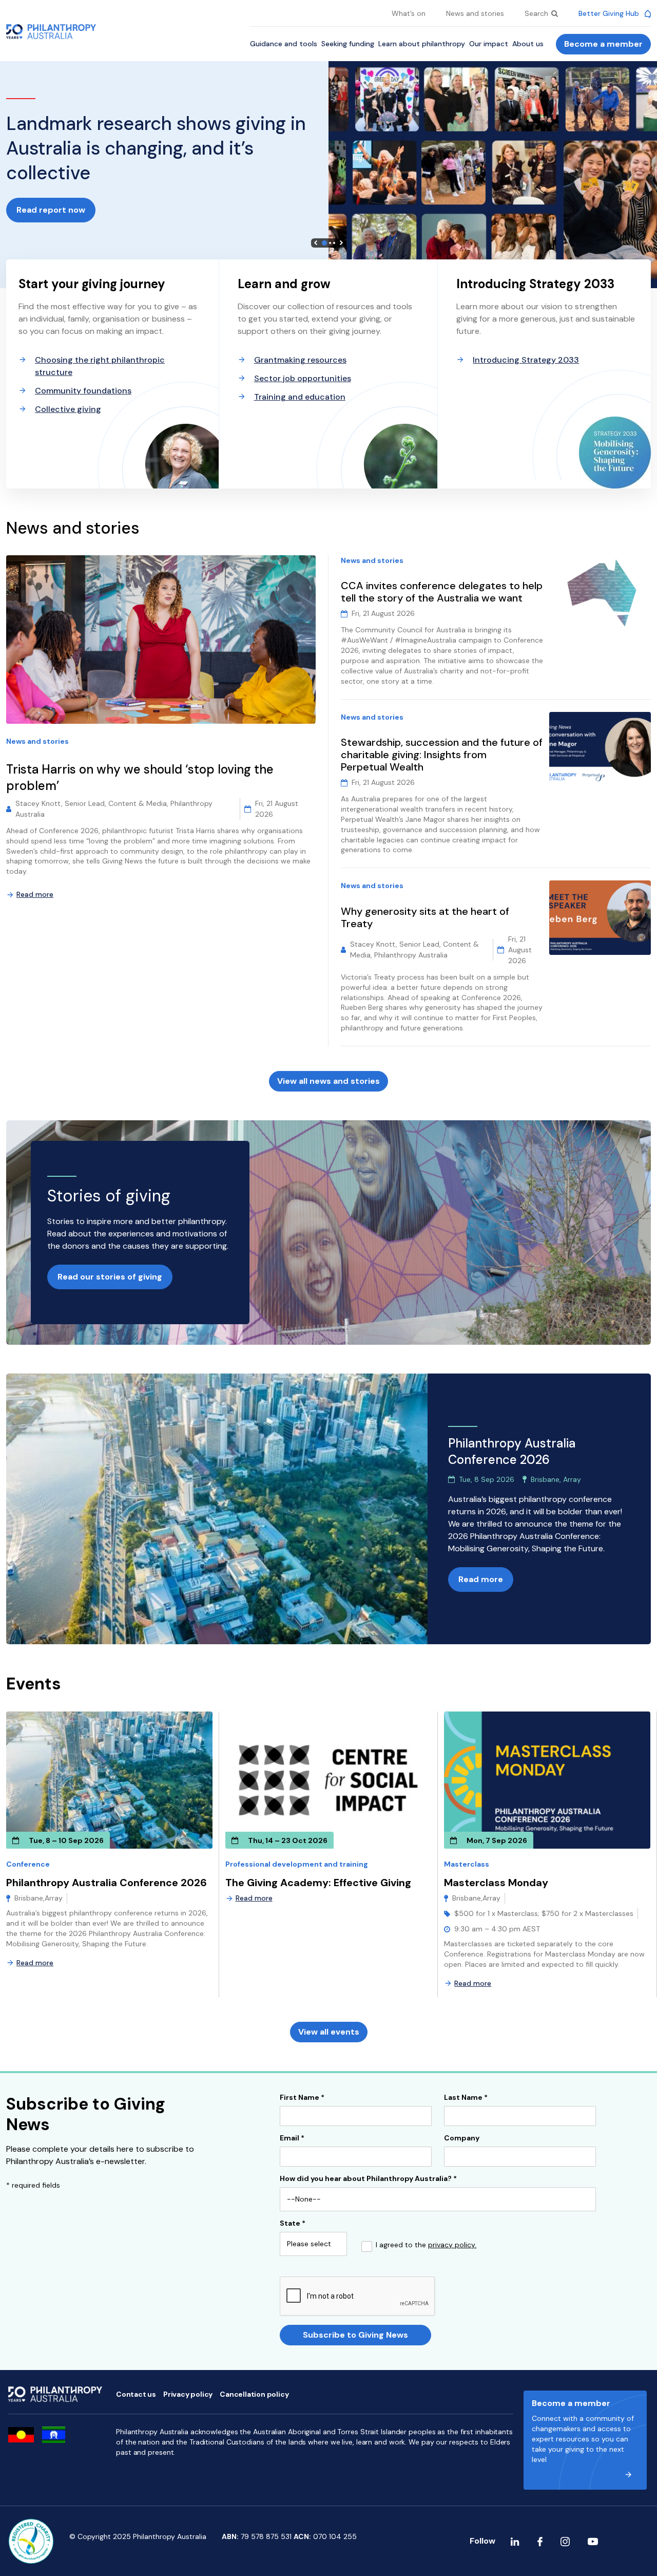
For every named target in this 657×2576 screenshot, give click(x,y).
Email (292, 2138)
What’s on (409, 13)
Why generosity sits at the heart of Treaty (425, 917)
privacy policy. (452, 2245)
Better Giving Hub (610, 13)
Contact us (136, 2394)
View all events (329, 2032)
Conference (28, 1864)
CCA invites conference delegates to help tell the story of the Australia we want (442, 592)
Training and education (300, 397)
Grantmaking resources (300, 360)
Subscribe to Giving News (355, 2335)
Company (462, 2138)
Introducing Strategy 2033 (526, 360)
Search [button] (537, 13)
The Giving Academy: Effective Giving (318, 1883)
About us (528, 44)
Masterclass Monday (496, 1883)
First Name (302, 2098)
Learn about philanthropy (422, 44)
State (293, 2224)
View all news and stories (328, 1081)
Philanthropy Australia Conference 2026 (107, 1883)
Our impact (489, 44)
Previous (316, 243)
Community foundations (83, 391)
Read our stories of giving (110, 1277)
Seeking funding (348, 44)
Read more (35, 894)
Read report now (51, 210)
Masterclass (467, 1864)
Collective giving (68, 409)
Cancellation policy (254, 2394)
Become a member (603, 44)
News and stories (475, 13)
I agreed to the (426, 2245)
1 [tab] (324, 243)
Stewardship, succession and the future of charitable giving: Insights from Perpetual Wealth (442, 755)
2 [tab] (330, 243)
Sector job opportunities (303, 378)
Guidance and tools (284, 44)
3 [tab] (334, 243)
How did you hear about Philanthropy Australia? (368, 2179)
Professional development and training (297, 1864)
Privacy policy (188, 2394)
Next (341, 243)
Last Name (466, 2098)
